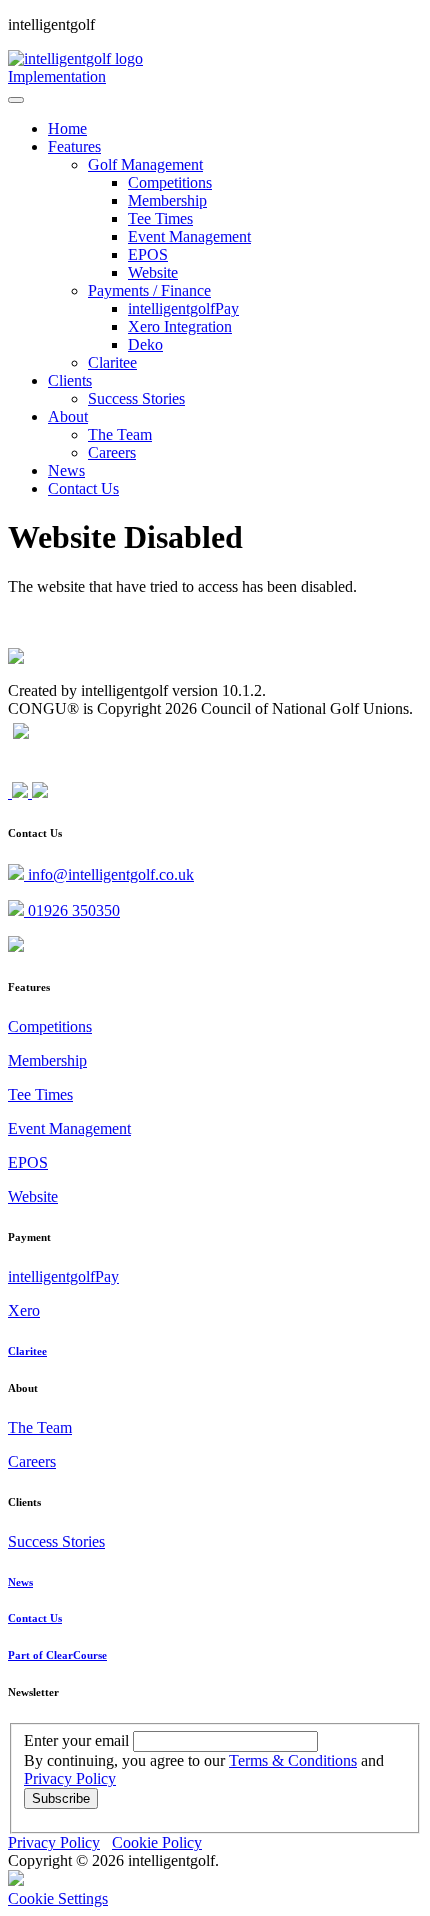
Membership (47, 1060)
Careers (32, 1461)
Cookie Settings (58, 1898)
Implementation (57, 76)
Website (33, 1196)
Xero (24, 1310)
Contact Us (35, 1618)
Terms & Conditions (293, 1760)
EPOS (28, 1162)
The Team (40, 1427)
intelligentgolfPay (63, 1276)
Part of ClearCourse (57, 1655)
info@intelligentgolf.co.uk (109, 874)
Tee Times (40, 1094)
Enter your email (76, 1740)
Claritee (27, 1351)
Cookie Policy (157, 1842)
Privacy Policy (70, 1778)
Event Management (69, 1128)
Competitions (50, 1026)
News (20, 1582)
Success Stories (56, 1541)
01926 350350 (72, 910)
